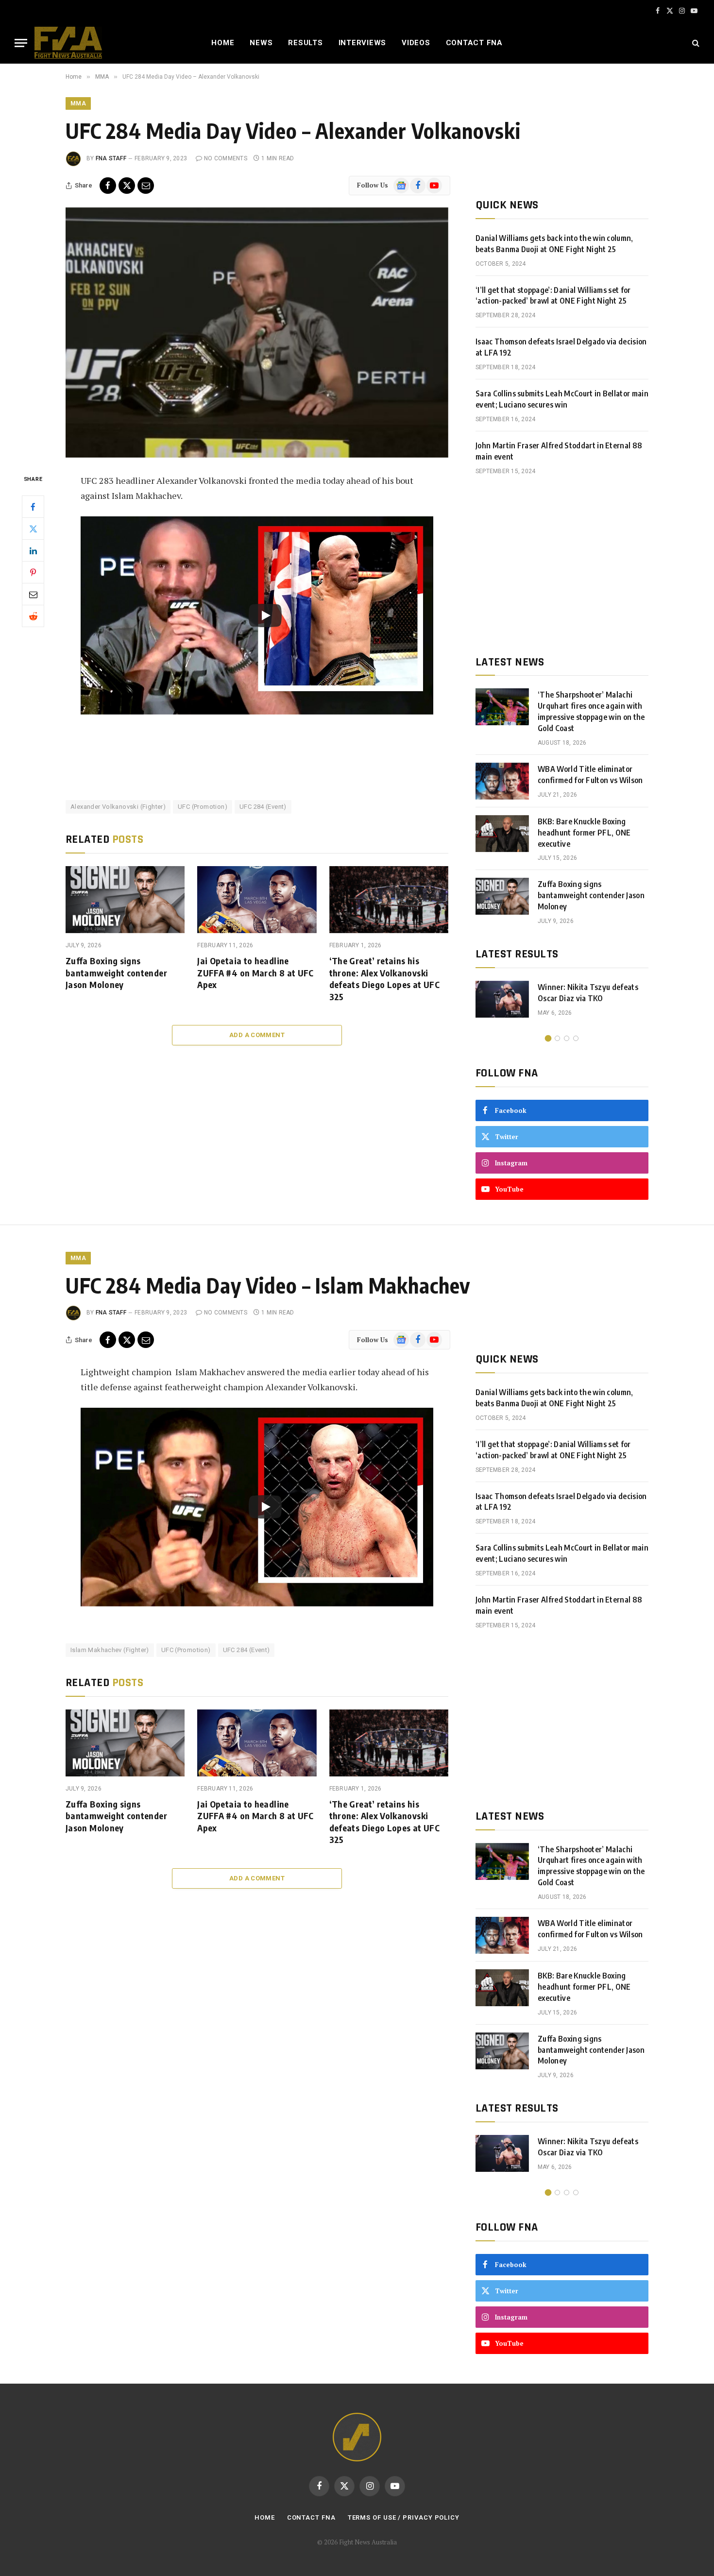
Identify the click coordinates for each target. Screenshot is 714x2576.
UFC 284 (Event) (263, 807)
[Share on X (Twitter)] (127, 186)
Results (305, 43)
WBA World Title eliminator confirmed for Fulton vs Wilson (590, 775)
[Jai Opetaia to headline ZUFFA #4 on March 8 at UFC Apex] (257, 900)
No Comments (226, 158)
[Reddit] (33, 616)
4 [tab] (576, 1038)
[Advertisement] (562, 565)
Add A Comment (257, 1035)
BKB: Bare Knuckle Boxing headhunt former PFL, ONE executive (584, 833)
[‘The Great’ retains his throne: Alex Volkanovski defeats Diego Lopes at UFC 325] (389, 900)
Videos (416, 43)
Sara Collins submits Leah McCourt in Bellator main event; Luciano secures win (562, 399)
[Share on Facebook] (108, 186)
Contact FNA (474, 43)
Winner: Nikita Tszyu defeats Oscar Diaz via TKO (588, 993)
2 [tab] (557, 1038)
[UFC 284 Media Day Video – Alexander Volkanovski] (257, 333)
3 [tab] (567, 1038)
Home (223, 43)
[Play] (265, 615)
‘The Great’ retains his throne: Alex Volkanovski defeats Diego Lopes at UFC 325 (384, 978)
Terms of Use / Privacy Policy (404, 2517)
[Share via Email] (146, 186)
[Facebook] (33, 507)
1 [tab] (548, 1038)
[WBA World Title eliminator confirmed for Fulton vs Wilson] (502, 781)
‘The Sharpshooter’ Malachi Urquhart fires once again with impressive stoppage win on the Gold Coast (591, 711)
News (261, 43)
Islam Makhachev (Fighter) (110, 1650)
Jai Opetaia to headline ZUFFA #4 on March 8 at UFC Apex (255, 972)
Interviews (363, 43)
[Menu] (21, 43)
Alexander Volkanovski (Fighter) (118, 807)
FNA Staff (111, 158)
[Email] (33, 594)
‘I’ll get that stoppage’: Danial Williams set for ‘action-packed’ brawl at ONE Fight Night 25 (553, 296)
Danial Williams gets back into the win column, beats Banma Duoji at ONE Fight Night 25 (554, 244)
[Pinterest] (33, 572)
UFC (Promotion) (203, 807)
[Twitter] (33, 529)
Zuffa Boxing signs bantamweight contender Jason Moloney (116, 972)
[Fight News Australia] (68, 43)
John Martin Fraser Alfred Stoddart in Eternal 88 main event (559, 451)
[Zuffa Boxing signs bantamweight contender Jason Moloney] (125, 900)
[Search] (695, 43)
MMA (78, 103)
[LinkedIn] (33, 550)
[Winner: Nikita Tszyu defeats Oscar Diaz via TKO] (502, 999)
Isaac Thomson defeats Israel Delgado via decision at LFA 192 (561, 347)
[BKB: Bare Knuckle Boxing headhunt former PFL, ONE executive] (502, 834)
